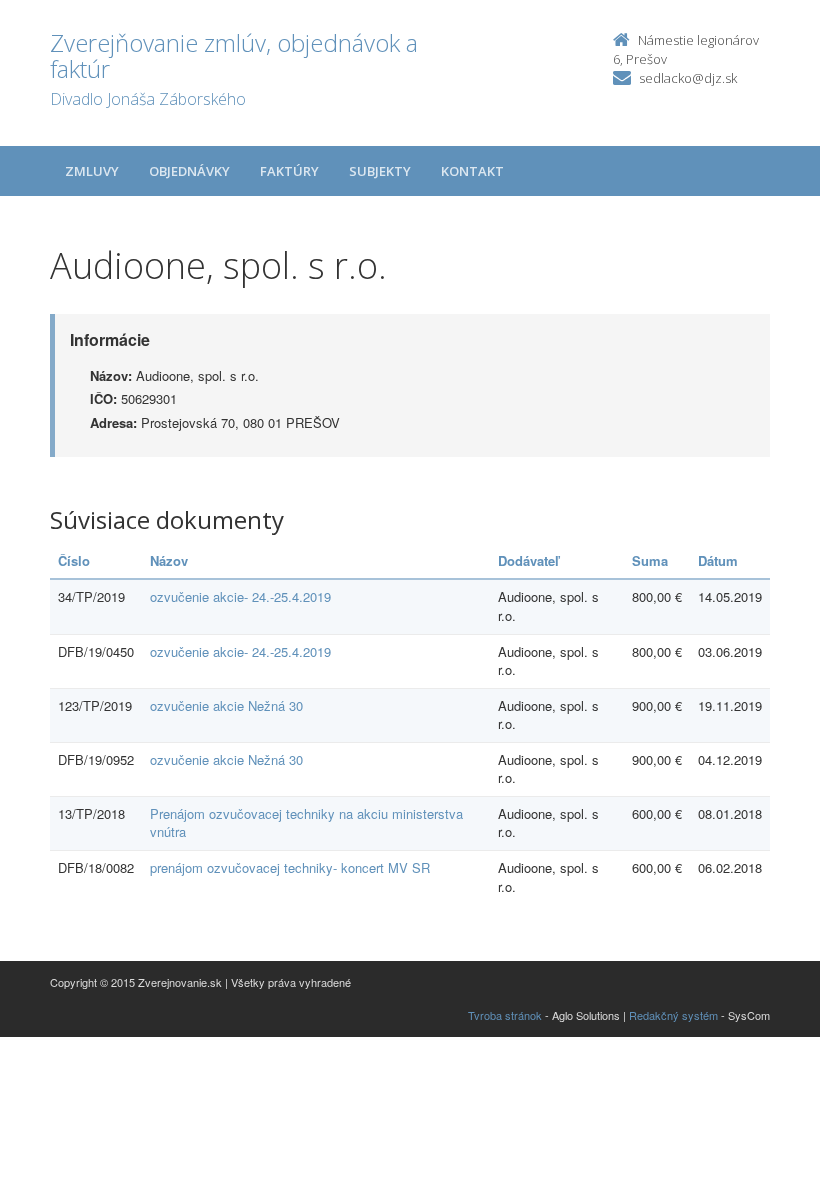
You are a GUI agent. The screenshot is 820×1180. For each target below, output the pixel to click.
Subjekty (380, 171)
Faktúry (289, 171)
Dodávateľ (528, 560)
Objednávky (189, 171)
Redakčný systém (673, 1015)
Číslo (74, 560)
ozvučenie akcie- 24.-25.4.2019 (240, 596)
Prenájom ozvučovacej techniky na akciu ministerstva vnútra (306, 823)
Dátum (718, 560)
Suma (650, 560)
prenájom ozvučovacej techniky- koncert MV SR (290, 867)
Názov (169, 560)
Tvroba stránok (505, 1015)
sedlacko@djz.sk (688, 78)
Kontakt (472, 171)
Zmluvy (92, 171)
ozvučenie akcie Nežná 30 (226, 705)
